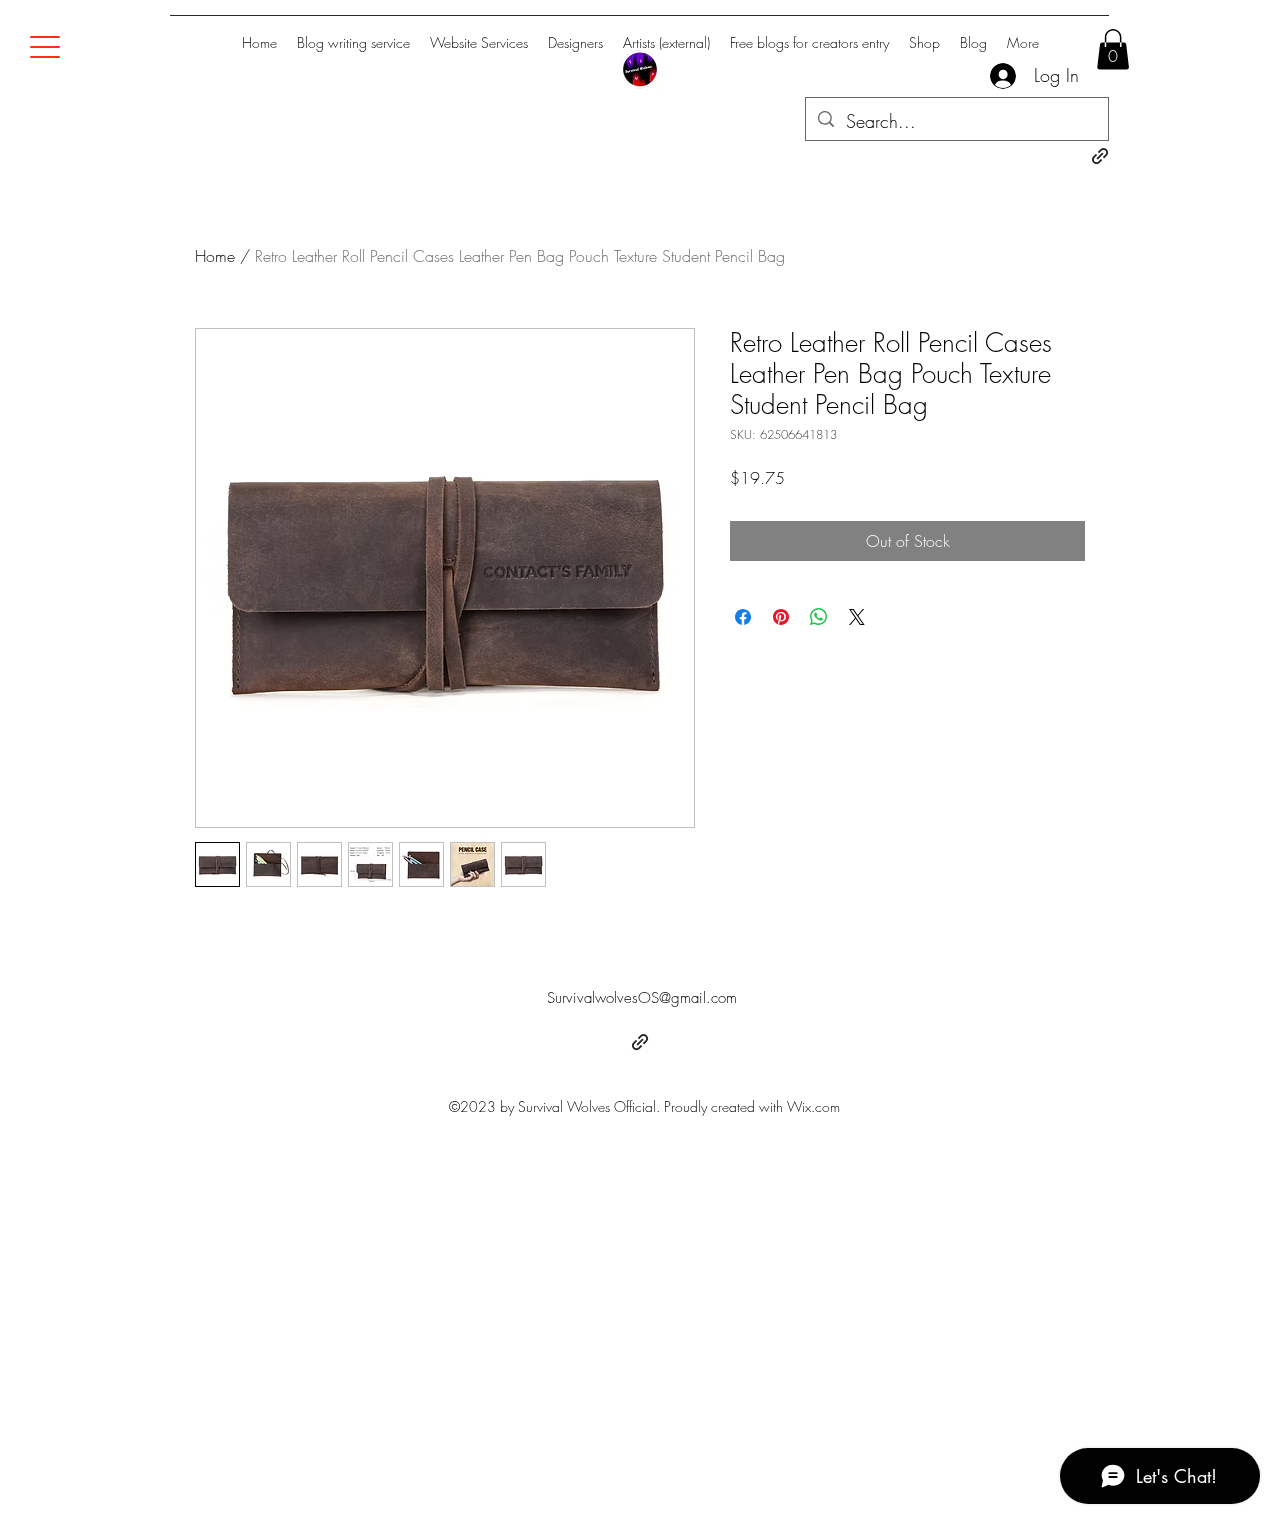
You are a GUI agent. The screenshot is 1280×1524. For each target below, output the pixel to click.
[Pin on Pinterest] (781, 617)
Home (215, 256)
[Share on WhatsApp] (819, 617)
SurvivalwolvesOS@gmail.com (642, 998)
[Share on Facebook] (743, 617)
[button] (1113, 49)
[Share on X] (857, 617)
